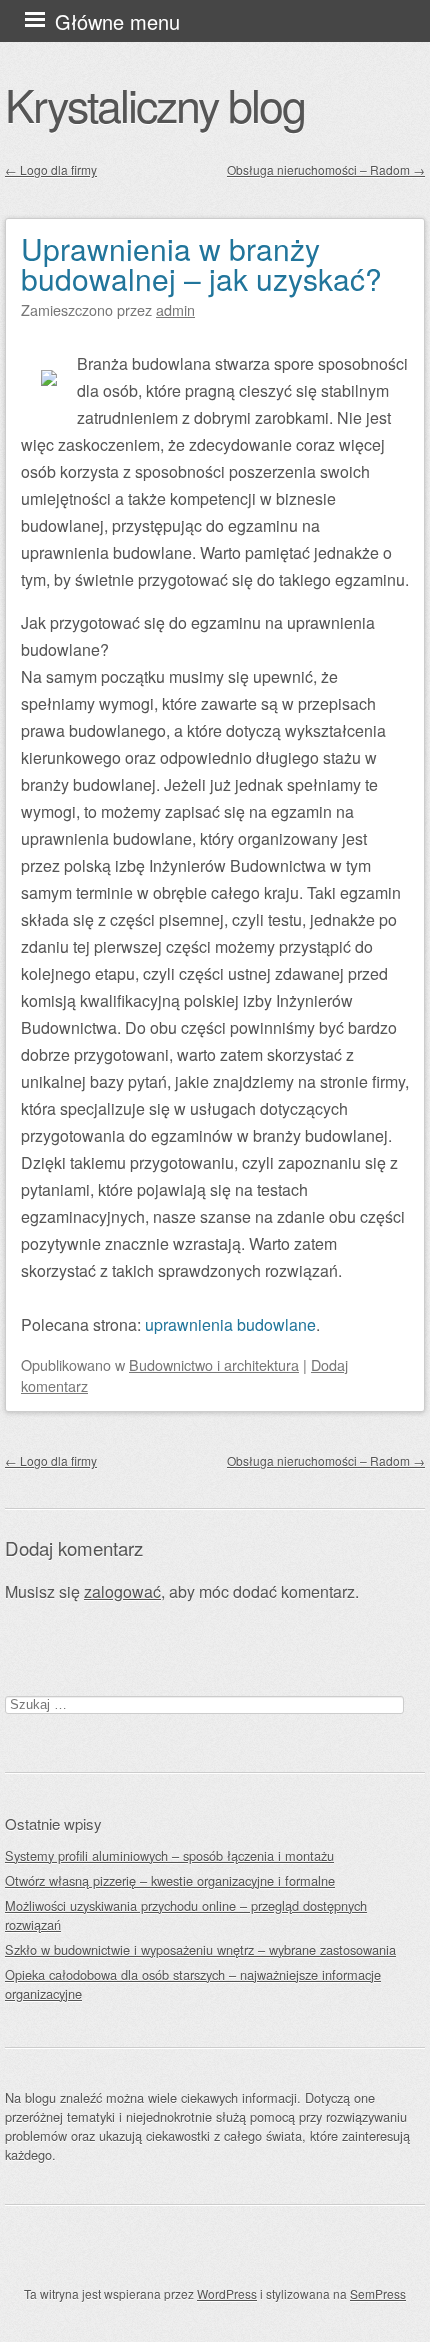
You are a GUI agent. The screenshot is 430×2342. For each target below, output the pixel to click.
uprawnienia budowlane (230, 1324)
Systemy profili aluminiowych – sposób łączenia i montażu (169, 1855)
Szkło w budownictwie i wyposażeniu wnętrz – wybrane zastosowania (200, 1949)
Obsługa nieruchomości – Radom (326, 169)
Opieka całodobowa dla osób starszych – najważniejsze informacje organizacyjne (193, 1984)
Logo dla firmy (51, 169)
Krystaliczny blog (155, 104)
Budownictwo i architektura (214, 1364)
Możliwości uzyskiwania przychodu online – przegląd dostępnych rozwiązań (186, 1915)
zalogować (122, 1591)
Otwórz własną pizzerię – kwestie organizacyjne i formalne (170, 1880)
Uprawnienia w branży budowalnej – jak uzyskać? (201, 263)
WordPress (227, 2293)
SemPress (378, 2293)
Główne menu (117, 21)
